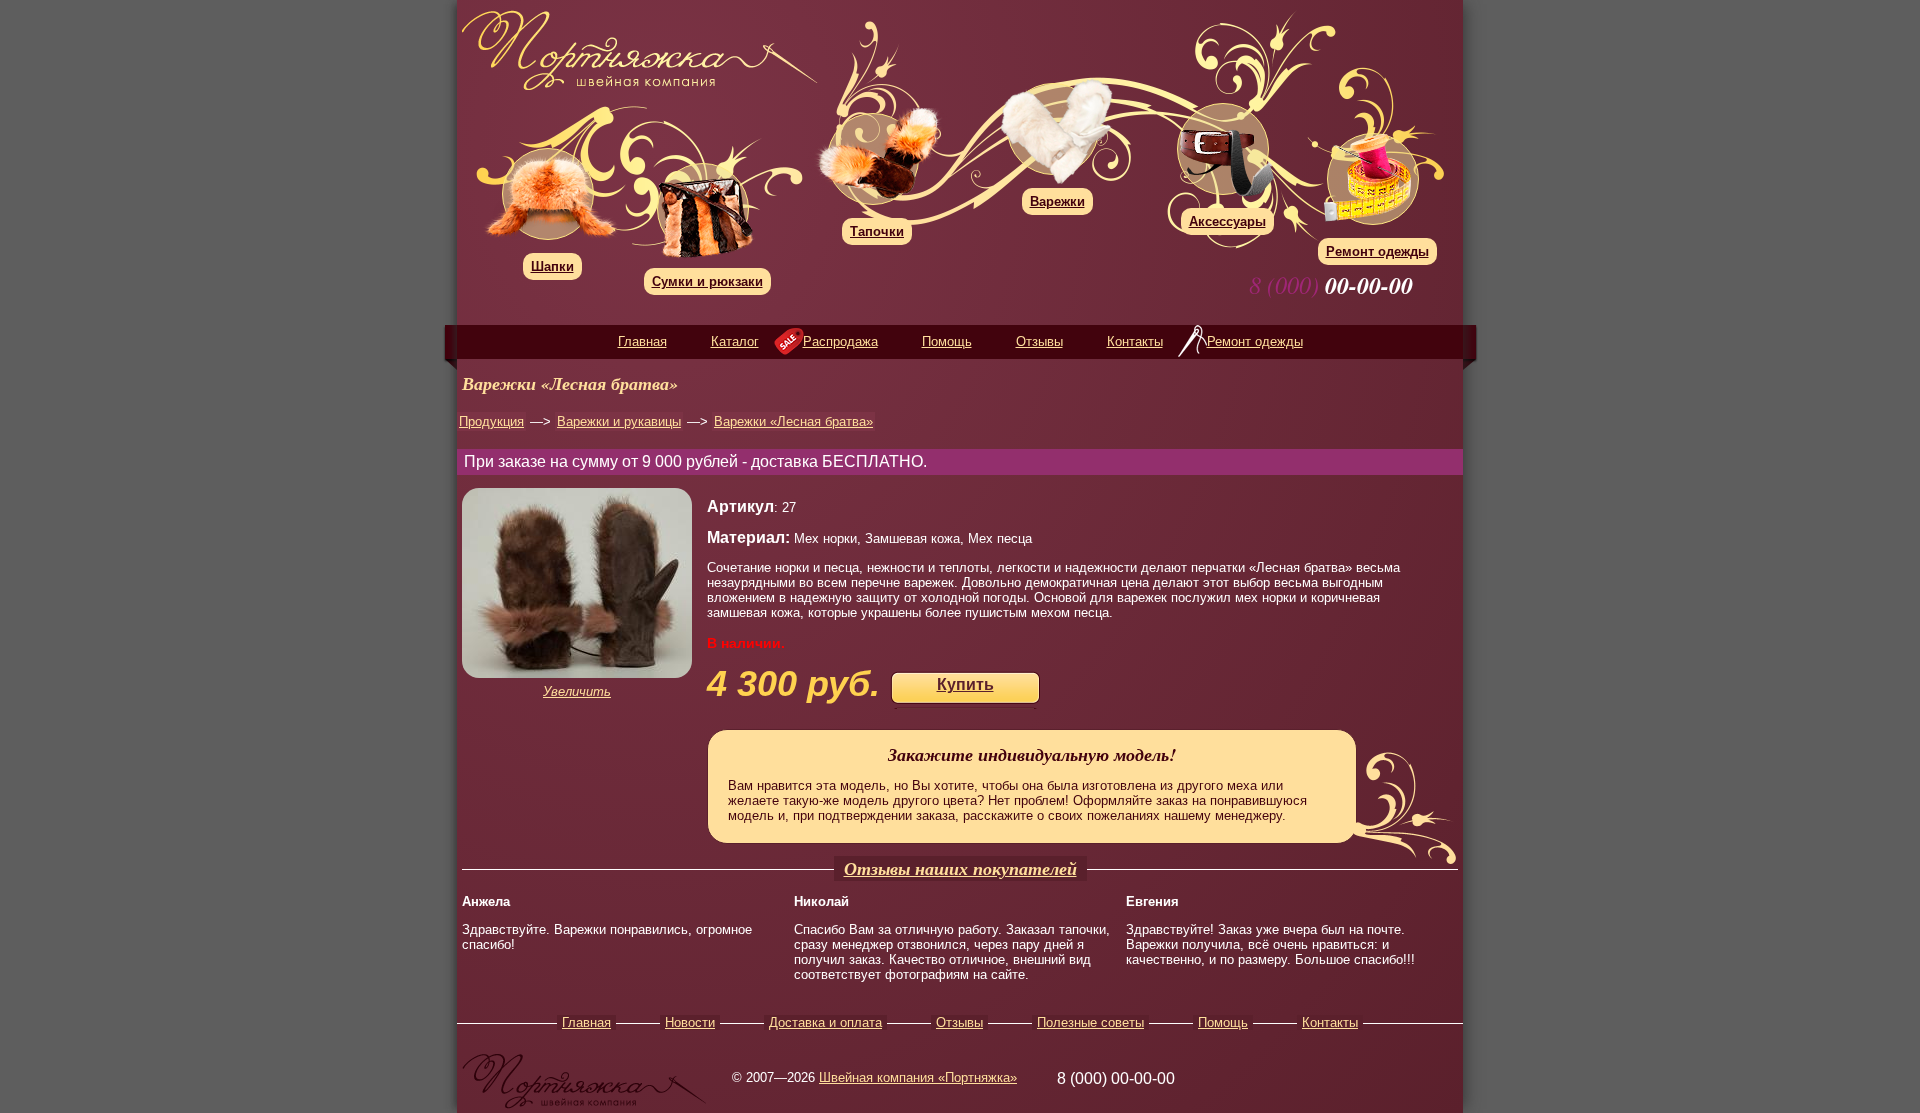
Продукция (491, 421)
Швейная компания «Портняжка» (918, 1077)
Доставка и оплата (825, 1022)
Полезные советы (1090, 1022)
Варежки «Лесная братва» (793, 421)
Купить (965, 684)
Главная (642, 341)
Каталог (735, 341)
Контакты (1135, 341)
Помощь (947, 341)
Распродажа (840, 341)
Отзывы (1039, 341)
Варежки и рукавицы (619, 421)
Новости (690, 1022)
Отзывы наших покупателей (960, 868)
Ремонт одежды (1255, 341)
